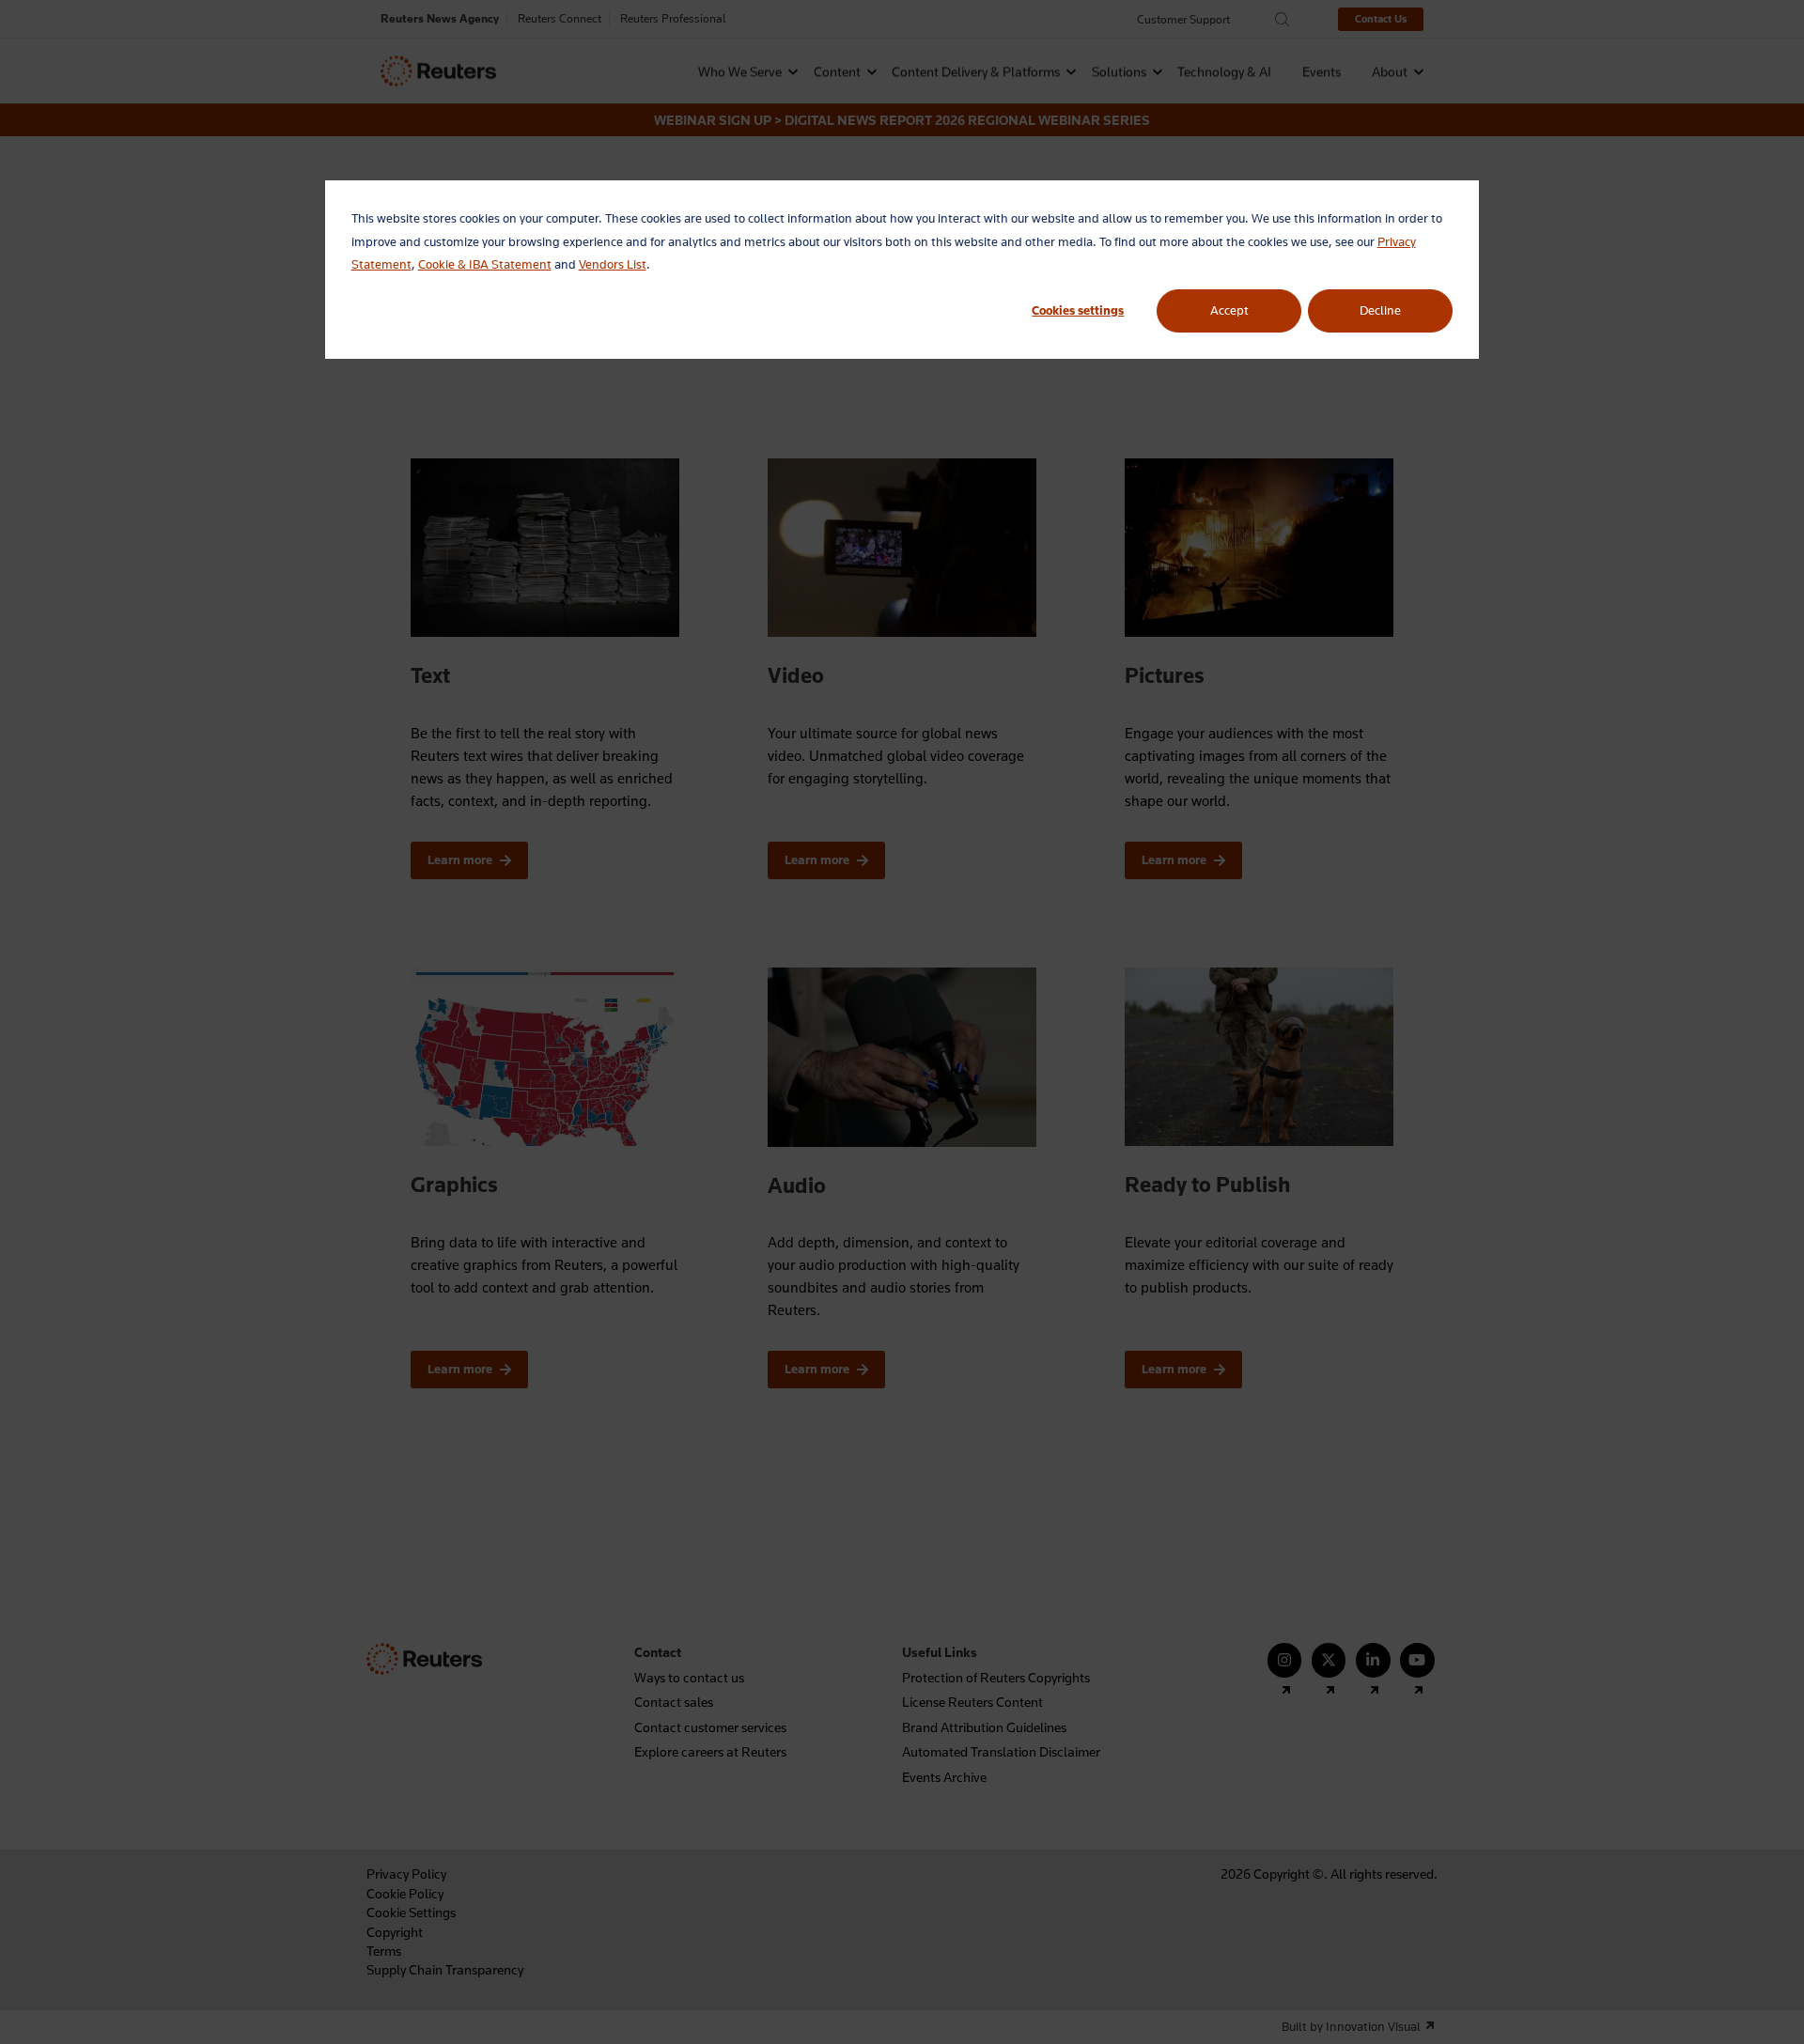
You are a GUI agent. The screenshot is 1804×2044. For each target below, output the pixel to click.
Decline (1380, 310)
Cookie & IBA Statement (485, 264)
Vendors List (613, 264)
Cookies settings (1078, 310)
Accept (1229, 310)
